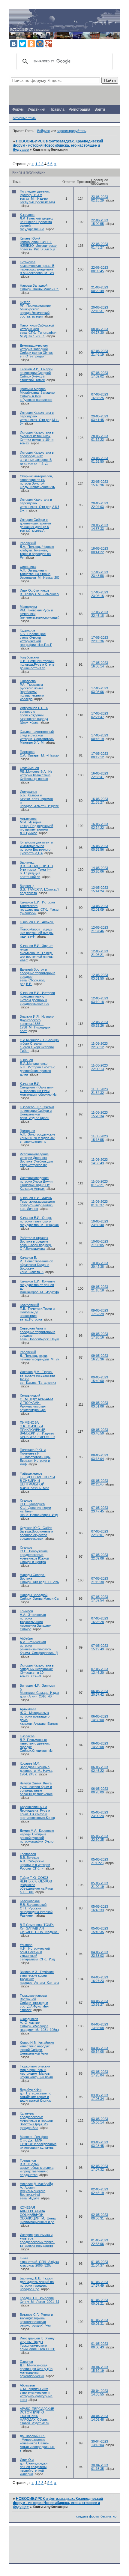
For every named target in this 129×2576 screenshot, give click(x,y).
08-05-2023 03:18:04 (100, 1457)
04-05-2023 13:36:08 (100, 2026)
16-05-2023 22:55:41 (100, 775)
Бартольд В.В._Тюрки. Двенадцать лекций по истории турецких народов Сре (37, 2284)
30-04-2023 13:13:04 (100, 2443)
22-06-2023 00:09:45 (100, 269)
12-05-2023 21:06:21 (100, 953)
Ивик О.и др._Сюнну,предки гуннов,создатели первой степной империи (34, 2467)
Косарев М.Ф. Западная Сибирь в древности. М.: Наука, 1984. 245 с (36, 1769)
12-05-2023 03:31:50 (100, 977)
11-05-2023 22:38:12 (99, 1045)
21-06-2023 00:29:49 (100, 289)
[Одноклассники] (31, 44)
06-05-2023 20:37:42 (100, 1693)
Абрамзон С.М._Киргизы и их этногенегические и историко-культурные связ (36, 2392)
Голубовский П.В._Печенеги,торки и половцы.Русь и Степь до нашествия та (37, 663)
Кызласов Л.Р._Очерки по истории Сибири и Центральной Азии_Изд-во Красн (37, 1112)
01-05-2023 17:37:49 (100, 2284)
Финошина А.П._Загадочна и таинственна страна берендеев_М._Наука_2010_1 (42, 572)
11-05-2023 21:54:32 (99, 1091)
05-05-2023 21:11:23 (100, 1861)
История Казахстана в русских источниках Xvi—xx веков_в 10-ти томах (37, 438)
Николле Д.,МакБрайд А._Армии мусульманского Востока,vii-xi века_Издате (36, 2191)
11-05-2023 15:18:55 (99, 1138)
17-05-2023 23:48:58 (100, 574)
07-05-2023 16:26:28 (100, 1620)
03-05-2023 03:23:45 (100, 2144)
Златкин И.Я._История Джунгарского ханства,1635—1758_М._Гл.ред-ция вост (37, 1024)
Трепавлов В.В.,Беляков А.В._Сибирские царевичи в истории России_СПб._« (35, 1861)
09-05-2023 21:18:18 (100, 1288)
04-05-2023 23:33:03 (100, 1954)
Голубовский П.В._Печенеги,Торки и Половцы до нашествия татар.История (37, 1312)
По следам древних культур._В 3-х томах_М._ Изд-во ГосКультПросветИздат (37, 197)
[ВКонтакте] (14, 44)
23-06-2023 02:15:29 (100, 198)
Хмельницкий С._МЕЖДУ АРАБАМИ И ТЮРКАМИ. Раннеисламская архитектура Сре (36, 1403)
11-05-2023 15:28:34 (99, 1114)
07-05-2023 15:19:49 (100, 1647)
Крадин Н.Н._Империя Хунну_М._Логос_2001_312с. (42, 2300)
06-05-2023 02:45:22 (100, 1769)
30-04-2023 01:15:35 (100, 2467)
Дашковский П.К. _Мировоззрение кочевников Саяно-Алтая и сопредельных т (37, 2443)
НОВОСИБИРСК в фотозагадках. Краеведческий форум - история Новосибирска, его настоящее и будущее (58, 145)
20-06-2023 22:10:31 (100, 309)
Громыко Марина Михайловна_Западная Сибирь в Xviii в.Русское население (37, 394)
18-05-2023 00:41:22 (100, 550)
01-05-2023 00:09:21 (100, 2302)
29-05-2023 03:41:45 (100, 418)
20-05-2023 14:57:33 (100, 527)
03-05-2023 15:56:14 (100, 2121)
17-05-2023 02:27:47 (100, 715)
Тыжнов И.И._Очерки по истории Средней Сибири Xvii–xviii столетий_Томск (36, 375)
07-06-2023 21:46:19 (100, 353)
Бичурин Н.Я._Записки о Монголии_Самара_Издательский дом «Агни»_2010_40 (46, 1691)
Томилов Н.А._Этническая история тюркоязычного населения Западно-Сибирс (35, 1620)
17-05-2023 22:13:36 (100, 639)
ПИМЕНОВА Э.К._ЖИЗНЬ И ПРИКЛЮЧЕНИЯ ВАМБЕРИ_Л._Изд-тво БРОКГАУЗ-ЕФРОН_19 (37, 1430)
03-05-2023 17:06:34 (100, 2097)
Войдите (43, 131)
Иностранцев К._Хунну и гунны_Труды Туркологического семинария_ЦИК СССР (37, 2344)
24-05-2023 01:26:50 (100, 460)
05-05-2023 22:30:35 (100, 1838)
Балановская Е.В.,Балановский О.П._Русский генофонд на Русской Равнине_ (36, 1908)
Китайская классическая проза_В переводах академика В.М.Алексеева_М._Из (37, 267)
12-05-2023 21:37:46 (100, 929)
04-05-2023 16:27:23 (100, 1979)
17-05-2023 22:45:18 (100, 614)
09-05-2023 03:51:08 (100, 1404)
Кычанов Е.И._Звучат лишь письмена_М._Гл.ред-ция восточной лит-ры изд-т (37, 953)
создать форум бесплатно (96, 2516)
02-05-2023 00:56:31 (100, 2216)
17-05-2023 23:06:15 (100, 594)
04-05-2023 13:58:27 (100, 2003)
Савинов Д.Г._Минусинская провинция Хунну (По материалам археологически (36, 2369)
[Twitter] (22, 44)
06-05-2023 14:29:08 (100, 1745)
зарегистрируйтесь (72, 131)
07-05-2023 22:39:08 (100, 1557)
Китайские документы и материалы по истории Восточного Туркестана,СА (36, 848)
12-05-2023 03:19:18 (100, 1000)
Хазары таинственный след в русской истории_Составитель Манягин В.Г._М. (37, 737)
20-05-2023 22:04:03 (100, 505)
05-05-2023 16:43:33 (100, 1908)
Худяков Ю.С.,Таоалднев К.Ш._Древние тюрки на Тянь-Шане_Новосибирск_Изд (39, 1508)
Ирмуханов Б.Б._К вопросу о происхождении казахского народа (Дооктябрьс (34, 715)
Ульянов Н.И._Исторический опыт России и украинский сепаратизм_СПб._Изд (37, 1952)
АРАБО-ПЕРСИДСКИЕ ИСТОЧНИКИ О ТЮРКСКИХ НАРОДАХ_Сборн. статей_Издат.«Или (37, 2416)
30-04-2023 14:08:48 (100, 2418)
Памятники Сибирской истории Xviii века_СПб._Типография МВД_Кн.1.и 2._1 (38, 331)
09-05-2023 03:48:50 (100, 1431)
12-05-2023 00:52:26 (100, 1024)
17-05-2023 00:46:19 (100, 737)
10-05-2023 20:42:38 (100, 1265)
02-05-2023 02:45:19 (100, 2191)
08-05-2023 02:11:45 (100, 1482)
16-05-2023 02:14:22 (100, 826)
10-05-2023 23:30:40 (100, 1223)
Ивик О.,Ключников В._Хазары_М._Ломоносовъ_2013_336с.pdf (53, 592)
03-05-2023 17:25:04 (100, 2073)
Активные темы (24, 118)
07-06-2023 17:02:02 (100, 375)
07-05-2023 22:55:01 (100, 1533)
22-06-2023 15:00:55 (100, 222)
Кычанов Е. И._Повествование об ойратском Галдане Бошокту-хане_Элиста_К (36, 1265)
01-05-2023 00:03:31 (100, 2322)
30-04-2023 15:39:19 (100, 2369)
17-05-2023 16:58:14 (100, 664)
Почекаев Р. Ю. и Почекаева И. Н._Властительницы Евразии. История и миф (35, 1457)
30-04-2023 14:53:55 (100, 2392)
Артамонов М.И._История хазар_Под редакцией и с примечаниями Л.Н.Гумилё (36, 826)
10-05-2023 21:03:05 (100, 1243)
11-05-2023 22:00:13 (99, 1067)
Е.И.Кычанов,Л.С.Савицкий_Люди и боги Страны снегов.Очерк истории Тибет (45, 1045)
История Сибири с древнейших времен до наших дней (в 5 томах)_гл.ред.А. (35, 525)
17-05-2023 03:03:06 (100, 690)
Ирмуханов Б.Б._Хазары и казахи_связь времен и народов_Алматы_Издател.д (42, 799)
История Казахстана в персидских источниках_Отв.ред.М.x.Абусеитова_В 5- (50, 418)
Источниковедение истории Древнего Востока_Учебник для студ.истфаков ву (36, 1160)
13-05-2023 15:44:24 (100, 889)
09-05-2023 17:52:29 (100, 1312)
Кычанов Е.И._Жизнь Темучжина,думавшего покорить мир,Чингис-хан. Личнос (37, 1203)
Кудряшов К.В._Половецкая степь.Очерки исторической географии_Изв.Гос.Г (36, 637)
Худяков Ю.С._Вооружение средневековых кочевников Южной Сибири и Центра (34, 1555)
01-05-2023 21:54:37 (100, 2264)
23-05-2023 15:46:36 (100, 483)
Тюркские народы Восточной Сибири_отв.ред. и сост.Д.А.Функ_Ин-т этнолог (35, 2003)
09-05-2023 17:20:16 (100, 1336)
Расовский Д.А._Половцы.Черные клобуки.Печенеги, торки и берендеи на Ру (37, 550)
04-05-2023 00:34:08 (100, 2050)
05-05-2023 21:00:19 (100, 1885)
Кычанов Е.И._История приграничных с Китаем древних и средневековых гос (37, 998)
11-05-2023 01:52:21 (99, 1183)
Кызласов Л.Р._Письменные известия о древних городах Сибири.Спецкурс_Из (36, 1743)
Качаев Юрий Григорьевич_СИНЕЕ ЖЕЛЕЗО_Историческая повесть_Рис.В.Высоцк (39, 244)
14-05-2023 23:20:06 (100, 870)
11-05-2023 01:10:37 (99, 1203)
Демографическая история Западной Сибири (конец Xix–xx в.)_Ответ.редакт (36, 351)
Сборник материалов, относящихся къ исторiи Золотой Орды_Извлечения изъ (37, 482)
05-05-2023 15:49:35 (100, 1930)
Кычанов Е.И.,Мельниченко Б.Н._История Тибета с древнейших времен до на (37, 1067)
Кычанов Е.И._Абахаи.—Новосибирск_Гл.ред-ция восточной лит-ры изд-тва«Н (37, 929)
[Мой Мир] (40, 44)
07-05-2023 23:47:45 (100, 1509)
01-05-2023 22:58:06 (100, 2242)
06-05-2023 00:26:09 (100, 1790)
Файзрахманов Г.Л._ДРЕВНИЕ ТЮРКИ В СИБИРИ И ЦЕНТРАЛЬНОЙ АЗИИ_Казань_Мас (37, 1481)
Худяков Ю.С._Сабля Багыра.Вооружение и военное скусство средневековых (36, 1533)
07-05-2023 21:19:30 (100, 1580)
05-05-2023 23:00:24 (100, 1814)
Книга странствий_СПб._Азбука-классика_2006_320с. (40, 2262)
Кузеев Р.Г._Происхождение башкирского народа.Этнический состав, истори (35, 309)
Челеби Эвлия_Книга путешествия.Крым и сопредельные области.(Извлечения (36, 1789)
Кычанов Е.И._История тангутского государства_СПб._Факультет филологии (43, 908)
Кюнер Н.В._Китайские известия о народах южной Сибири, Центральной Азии (37, 2048)
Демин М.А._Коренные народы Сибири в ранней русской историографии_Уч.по (37, 1836)
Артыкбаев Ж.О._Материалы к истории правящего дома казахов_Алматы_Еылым (39, 1716)
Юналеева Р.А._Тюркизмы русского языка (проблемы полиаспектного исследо (32, 690)
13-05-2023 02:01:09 (100, 908)
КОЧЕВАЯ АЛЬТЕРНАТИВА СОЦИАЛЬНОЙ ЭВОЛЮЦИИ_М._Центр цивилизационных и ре (38, 2215)
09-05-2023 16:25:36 (100, 1357)
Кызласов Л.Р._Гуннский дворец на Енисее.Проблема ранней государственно (36, 222)
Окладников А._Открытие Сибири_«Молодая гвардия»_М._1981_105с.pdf (41, 2024)
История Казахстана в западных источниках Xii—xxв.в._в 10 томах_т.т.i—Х (37, 1671)
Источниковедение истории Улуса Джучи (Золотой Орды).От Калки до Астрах (36, 1183)
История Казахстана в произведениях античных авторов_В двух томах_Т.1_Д (37, 458)
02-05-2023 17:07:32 (100, 2168)
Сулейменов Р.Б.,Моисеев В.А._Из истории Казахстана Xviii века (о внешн (36, 773)
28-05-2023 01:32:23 (100, 438)
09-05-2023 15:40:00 (100, 1379)
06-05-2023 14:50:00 (100, 1718)
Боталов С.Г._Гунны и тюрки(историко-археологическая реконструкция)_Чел (36, 2320)
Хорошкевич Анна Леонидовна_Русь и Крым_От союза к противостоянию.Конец (37, 1812)
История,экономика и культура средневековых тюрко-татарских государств (37, 2240)
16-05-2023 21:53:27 (100, 801)
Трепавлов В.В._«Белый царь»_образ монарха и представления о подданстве (37, 2168)
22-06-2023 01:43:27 (100, 246)
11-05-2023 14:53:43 (99, 1161)
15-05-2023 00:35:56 (100, 848)
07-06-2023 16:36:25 (100, 396)
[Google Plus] (49, 44)
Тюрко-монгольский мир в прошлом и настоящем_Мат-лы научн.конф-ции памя (36, 2072)
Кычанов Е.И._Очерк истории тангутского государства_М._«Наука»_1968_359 (47, 1221)
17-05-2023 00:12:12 (100, 755)
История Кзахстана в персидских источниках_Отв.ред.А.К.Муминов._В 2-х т (48, 505)
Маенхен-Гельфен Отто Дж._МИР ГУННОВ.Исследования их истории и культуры (38, 2142)
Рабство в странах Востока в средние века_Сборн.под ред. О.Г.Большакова (36, 1243)
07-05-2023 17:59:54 (100, 1598)
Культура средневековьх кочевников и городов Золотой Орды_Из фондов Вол (36, 2121)
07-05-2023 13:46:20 (100, 1671)
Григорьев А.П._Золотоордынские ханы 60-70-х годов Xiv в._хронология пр (37, 1136)
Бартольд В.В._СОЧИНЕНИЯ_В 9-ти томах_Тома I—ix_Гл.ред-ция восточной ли (36, 870)
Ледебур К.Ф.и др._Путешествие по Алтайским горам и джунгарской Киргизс (36, 2095)
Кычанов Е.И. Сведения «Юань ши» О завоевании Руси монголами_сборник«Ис (38, 1089)
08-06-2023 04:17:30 (100, 331)
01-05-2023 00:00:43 (100, 2345)
